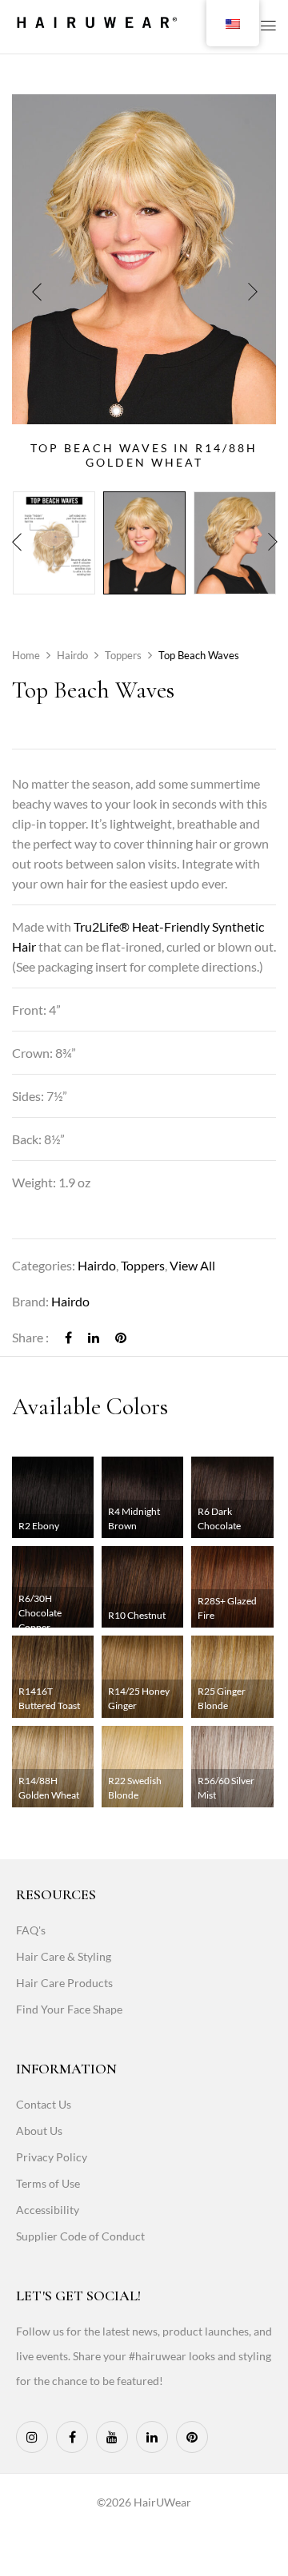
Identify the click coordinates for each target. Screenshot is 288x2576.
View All (192, 1265)
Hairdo (72, 655)
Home (26, 655)
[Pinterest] (121, 1337)
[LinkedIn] (94, 1337)
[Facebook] (68, 1337)
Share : (30, 1337)
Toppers (123, 655)
